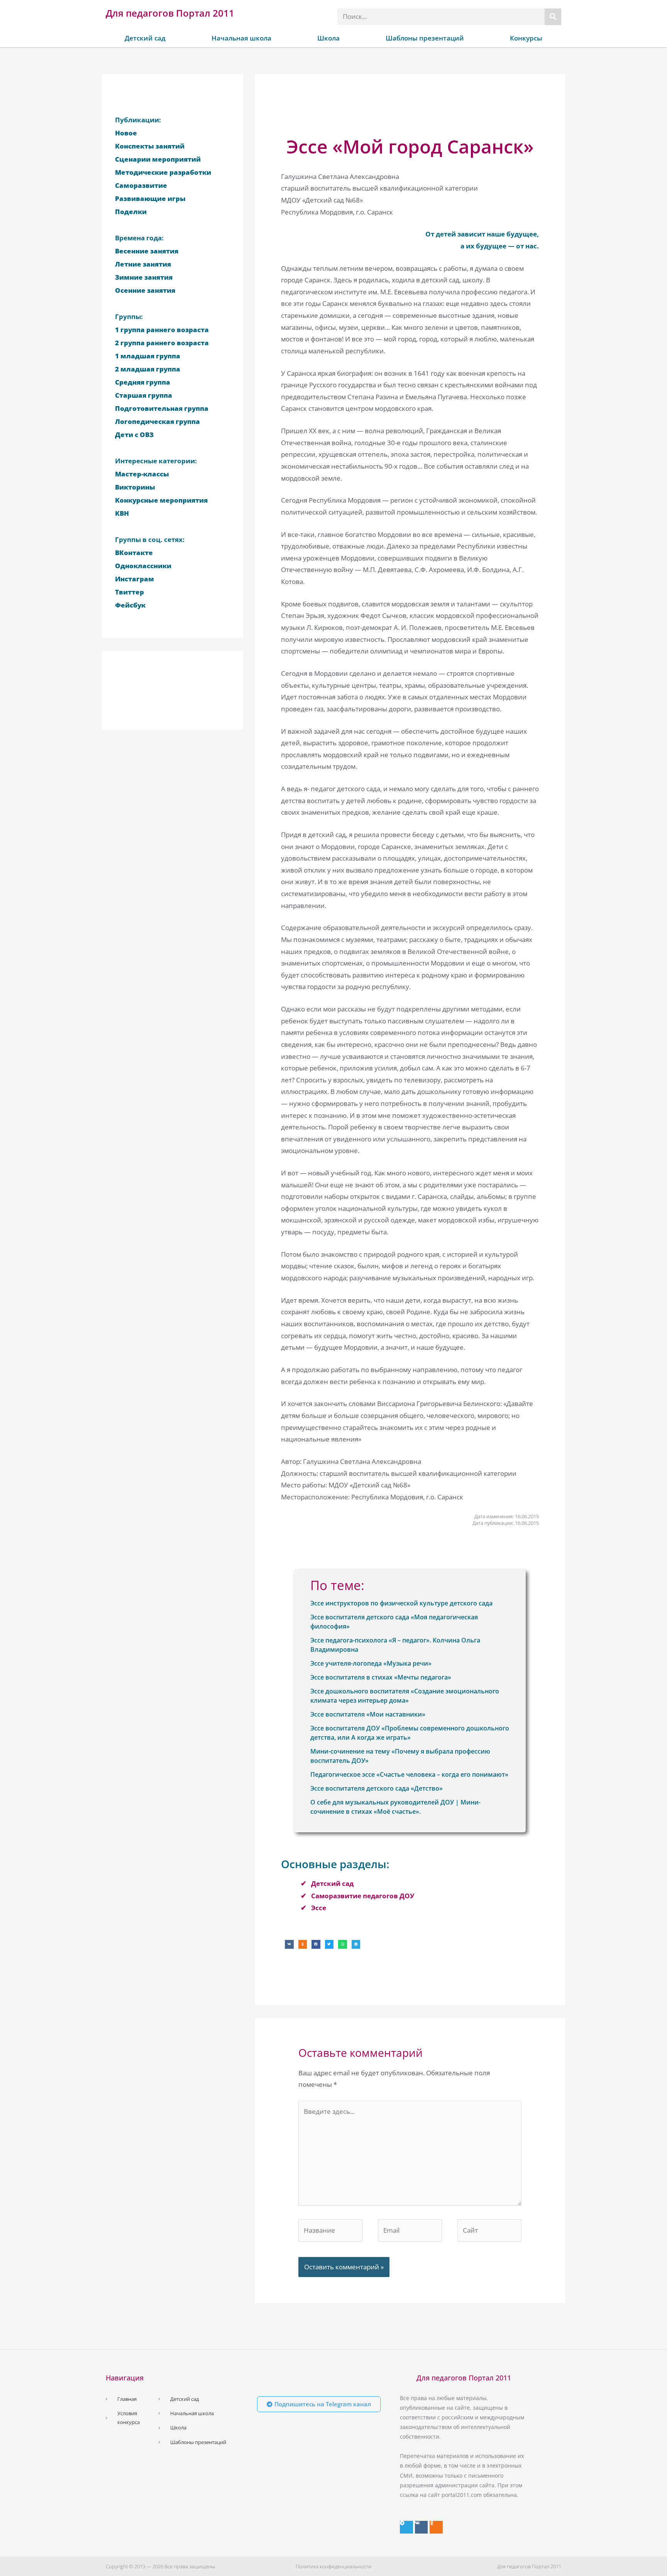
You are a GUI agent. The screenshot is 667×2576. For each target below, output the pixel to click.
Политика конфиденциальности (333, 2566)
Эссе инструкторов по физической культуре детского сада (401, 1603)
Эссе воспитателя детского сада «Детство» (377, 1788)
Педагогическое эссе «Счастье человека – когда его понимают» (409, 1774)
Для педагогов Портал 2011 (170, 13)
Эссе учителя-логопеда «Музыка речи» (371, 1663)
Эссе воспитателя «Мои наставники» (368, 1714)
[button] (289, 1944)
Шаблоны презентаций (425, 38)
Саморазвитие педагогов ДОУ (363, 1896)
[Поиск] (553, 17)
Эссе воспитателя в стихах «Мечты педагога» (381, 1677)
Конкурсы (526, 38)
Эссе (319, 1908)
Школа (328, 38)
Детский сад (145, 38)
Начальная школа (241, 38)
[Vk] (422, 2527)
